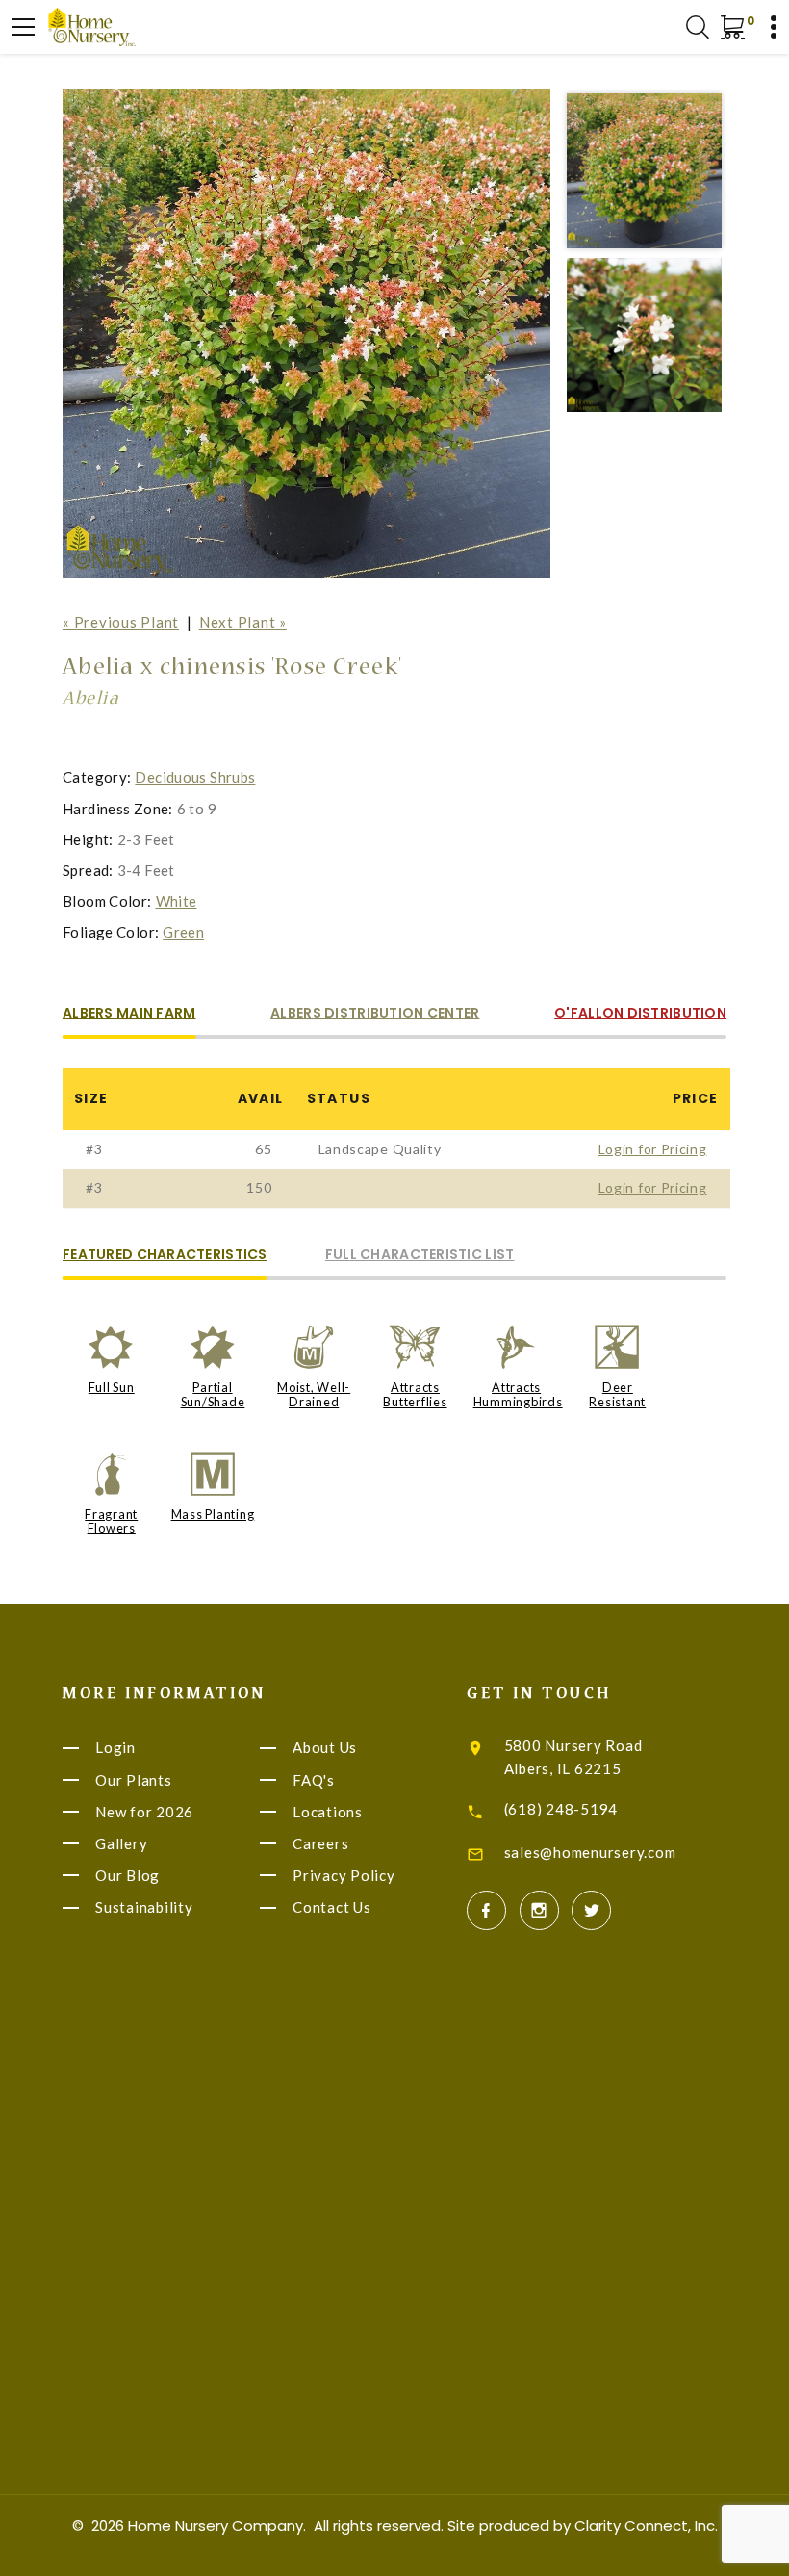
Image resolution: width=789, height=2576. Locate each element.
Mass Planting (213, 1514)
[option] (307, 333)
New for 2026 (144, 1812)
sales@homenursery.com (590, 1852)
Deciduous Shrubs (195, 777)
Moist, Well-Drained (314, 1394)
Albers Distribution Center (375, 1014)
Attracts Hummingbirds (518, 1394)
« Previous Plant (121, 622)
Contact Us (332, 1908)
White (177, 901)
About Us (325, 1748)
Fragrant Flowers (111, 1521)
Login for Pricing (653, 1149)
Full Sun (112, 1387)
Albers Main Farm (129, 1014)
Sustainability (144, 1908)
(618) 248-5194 (561, 1809)
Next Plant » (243, 622)
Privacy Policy (344, 1875)
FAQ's (314, 1780)
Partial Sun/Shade (213, 1394)
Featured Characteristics (165, 1256)
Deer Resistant (617, 1394)
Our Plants (134, 1780)
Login (115, 1748)
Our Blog (127, 1875)
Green (183, 932)
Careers (320, 1843)
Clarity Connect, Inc (645, 2525)
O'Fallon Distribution (640, 1014)
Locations (328, 1812)
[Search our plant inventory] (698, 27)
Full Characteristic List (420, 1256)
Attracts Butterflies (415, 1394)
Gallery (121, 1843)
